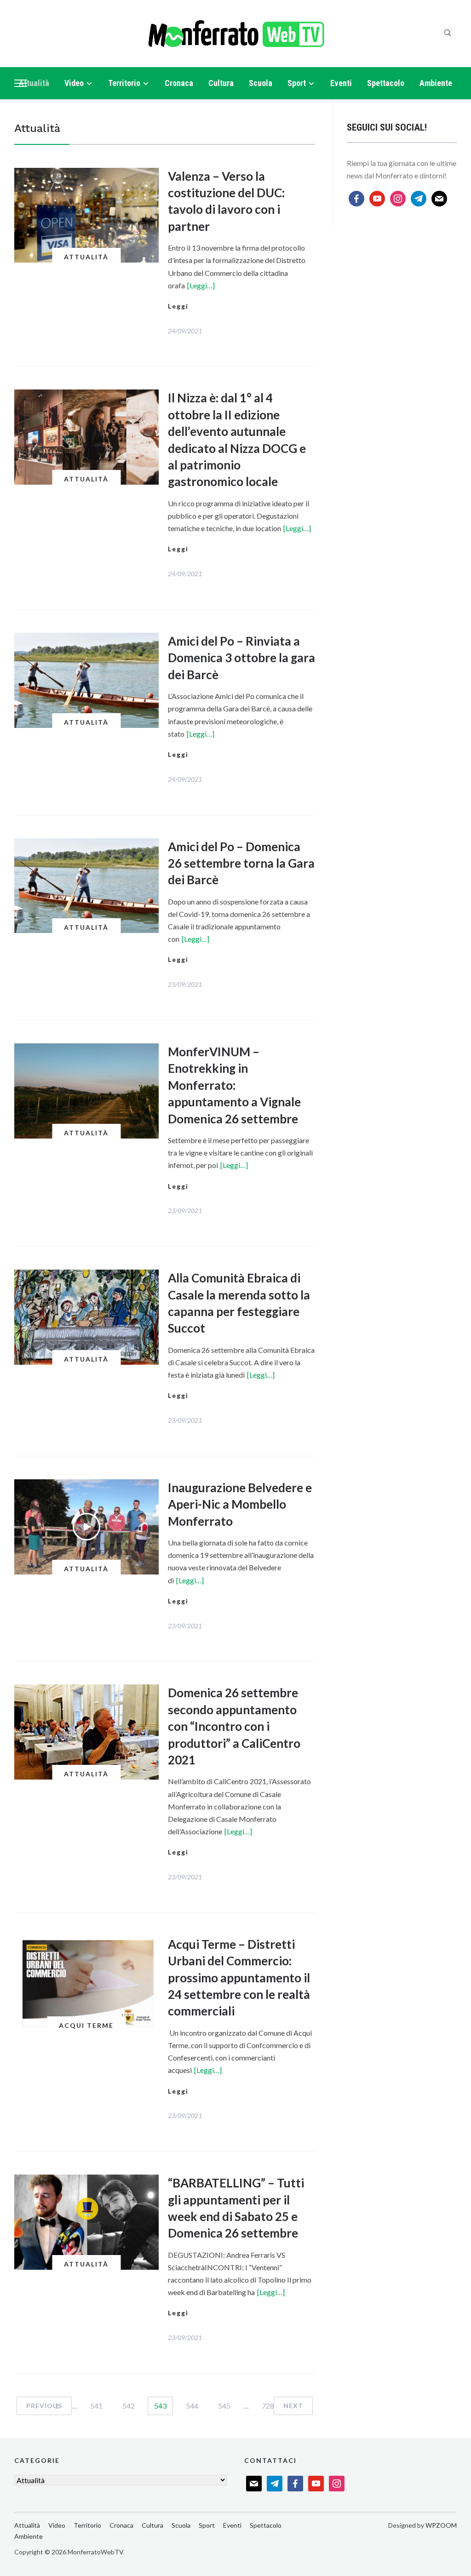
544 (192, 2406)
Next (293, 2406)
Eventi (341, 83)
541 (96, 2406)
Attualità (34, 83)
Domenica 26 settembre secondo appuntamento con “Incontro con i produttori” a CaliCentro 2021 (234, 1726)
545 (224, 2406)
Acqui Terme (86, 2025)
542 (129, 2406)
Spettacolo (386, 83)
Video (74, 83)
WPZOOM (441, 2525)
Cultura (221, 83)
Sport (297, 83)
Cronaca (179, 83)
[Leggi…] (201, 285)
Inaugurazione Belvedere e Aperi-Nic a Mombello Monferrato (240, 1504)
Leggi (178, 306)
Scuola (261, 83)
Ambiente (436, 83)
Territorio (124, 83)
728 (268, 2406)
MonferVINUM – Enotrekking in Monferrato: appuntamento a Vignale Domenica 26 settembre (234, 1085)
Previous (44, 2406)
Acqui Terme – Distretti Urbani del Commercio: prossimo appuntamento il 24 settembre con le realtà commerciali (239, 1978)
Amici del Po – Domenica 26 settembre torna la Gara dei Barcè (241, 863)
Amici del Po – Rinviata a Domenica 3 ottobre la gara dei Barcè (241, 658)
